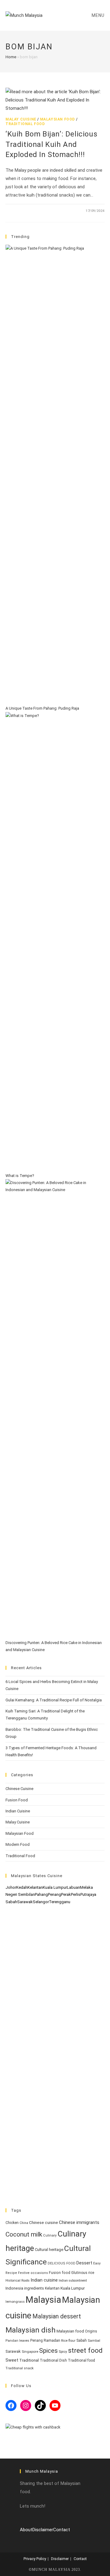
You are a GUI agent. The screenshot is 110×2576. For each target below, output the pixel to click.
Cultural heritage (49, 2250)
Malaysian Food (57, 119)
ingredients (34, 2288)
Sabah (11, 1902)
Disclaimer (43, 2530)
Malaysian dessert (57, 2316)
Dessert (84, 2263)
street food (85, 2350)
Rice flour (68, 2341)
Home (11, 57)
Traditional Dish (53, 2360)
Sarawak (25, 1902)
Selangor (41, 1902)
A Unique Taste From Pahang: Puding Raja (42, 708)
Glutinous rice (83, 2273)
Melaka (86, 1887)
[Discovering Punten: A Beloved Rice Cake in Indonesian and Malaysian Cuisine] (55, 1409)
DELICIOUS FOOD (62, 2263)
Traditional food (81, 2360)
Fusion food (60, 2273)
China (24, 2223)
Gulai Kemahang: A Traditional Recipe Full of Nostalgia (54, 1700)
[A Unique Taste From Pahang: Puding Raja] (55, 475)
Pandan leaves (17, 2341)
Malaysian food (70, 2331)
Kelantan (35, 1887)
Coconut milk (24, 2234)
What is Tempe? (20, 1176)
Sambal (94, 2341)
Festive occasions (33, 2273)
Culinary (50, 2235)
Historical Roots (18, 2281)
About (26, 2530)
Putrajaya (88, 1894)
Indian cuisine (44, 2280)
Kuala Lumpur (55, 1887)
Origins (91, 2331)
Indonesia (14, 2288)
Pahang (41, 1894)
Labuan (73, 1887)
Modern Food (18, 1844)
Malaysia (43, 2300)
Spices (48, 2350)
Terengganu (60, 1902)
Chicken (12, 2223)
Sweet (12, 2360)
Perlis (76, 1894)
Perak (66, 1894)
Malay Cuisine (21, 119)
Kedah (22, 1887)
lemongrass (15, 2302)
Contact (62, 2530)
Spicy (63, 2352)
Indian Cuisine (18, 1811)
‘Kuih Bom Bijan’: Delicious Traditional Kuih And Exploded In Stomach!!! (51, 144)
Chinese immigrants (79, 2222)
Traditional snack (20, 2368)
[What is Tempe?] (55, 942)
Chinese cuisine (44, 2223)
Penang (55, 1894)
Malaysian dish (31, 2330)
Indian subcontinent (73, 2281)
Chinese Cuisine (19, 1789)
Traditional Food (25, 124)
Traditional (29, 2360)
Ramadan (52, 2340)
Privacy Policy (35, 2559)
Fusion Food (17, 1800)
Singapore (30, 2352)
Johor (11, 1887)
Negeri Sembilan (20, 1894)
